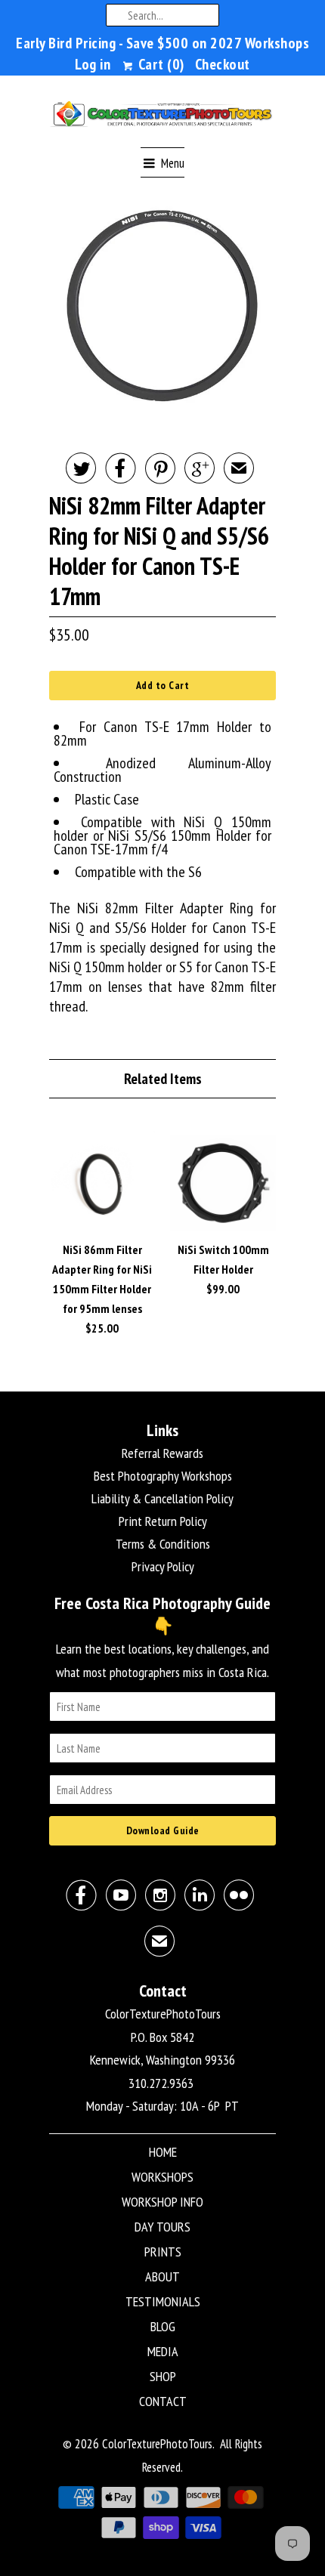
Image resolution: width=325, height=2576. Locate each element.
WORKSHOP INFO (162, 2202)
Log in (93, 64)
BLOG (163, 2326)
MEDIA (163, 2351)
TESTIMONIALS (163, 2301)
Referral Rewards (162, 1453)
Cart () (159, 64)
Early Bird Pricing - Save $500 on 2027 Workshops (162, 43)
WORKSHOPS (162, 2177)
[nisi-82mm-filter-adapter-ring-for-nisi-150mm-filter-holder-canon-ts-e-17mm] (162, 306)
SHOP (163, 2376)
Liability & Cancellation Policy (162, 1498)
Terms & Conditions (163, 1544)
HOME (163, 2152)
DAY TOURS (162, 2227)
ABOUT (162, 2276)
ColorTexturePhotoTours (157, 2444)
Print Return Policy (163, 1521)
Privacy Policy (163, 1566)
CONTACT (163, 2401)
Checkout (223, 64)
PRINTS (163, 2252)
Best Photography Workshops (163, 1476)
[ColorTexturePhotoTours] (162, 117)
